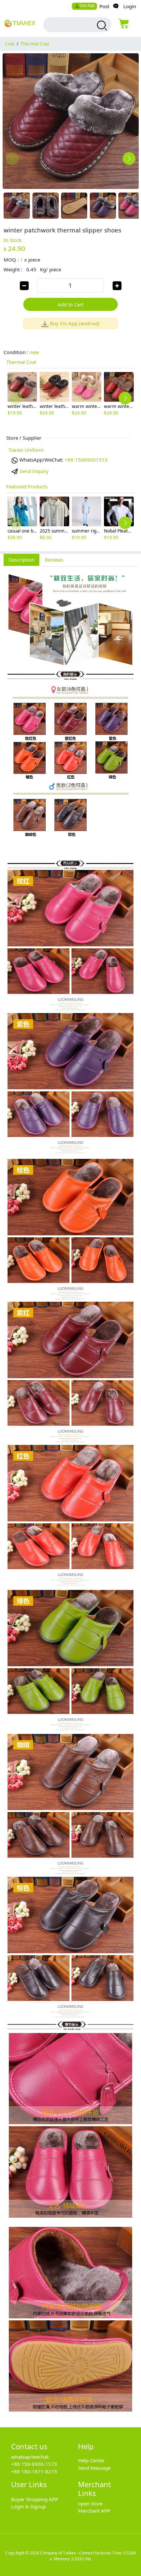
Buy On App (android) (75, 323)
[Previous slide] (12, 159)
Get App (87, 5)
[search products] (101, 25)
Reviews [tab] (54, 560)
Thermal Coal (35, 44)
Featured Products (27, 486)
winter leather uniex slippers (37, 406)
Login (130, 6)
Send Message (94, 2468)
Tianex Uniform (26, 450)
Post (104, 6)
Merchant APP (94, 2511)
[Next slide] (129, 159)
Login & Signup (29, 2506)
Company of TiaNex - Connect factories (76, 2553)
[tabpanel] (70, 1493)
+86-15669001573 (86, 460)
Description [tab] (21, 560)
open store (90, 2503)
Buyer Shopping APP (35, 2499)
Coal (10, 44)
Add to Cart (70, 304)
